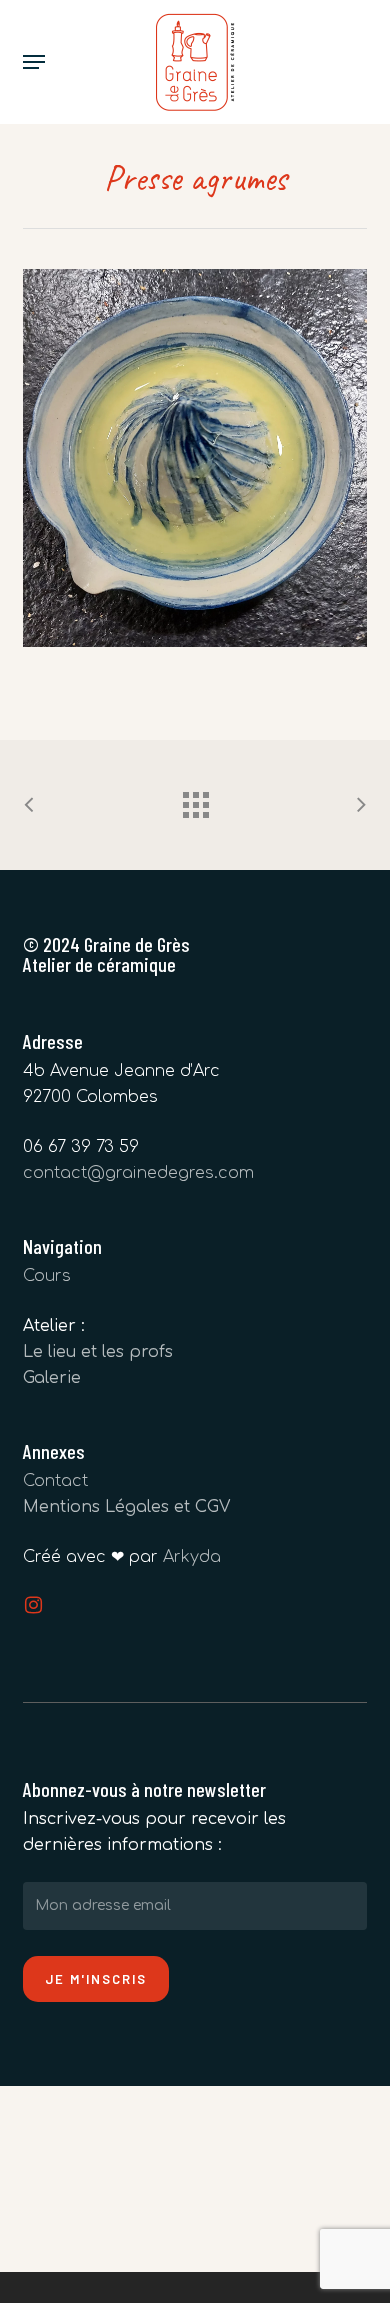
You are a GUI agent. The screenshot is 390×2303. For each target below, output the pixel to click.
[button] (34, 62)
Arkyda (192, 1557)
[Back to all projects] (195, 800)
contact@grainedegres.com (138, 1173)
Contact (55, 1481)
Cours (47, 1276)
